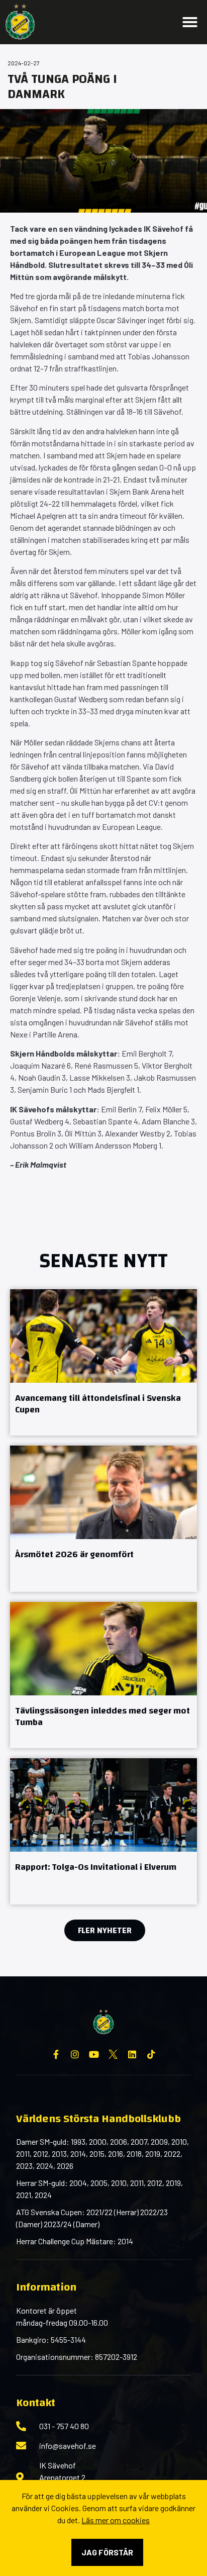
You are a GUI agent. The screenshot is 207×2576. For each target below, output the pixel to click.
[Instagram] (75, 2054)
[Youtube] (94, 2054)
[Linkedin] (132, 2054)
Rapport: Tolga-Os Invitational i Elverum (96, 1867)
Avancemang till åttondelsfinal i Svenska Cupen (98, 1404)
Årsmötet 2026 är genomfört (74, 1554)
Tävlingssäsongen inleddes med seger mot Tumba (102, 1716)
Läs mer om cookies (116, 2520)
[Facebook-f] (56, 2054)
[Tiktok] (151, 2054)
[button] (190, 22)
